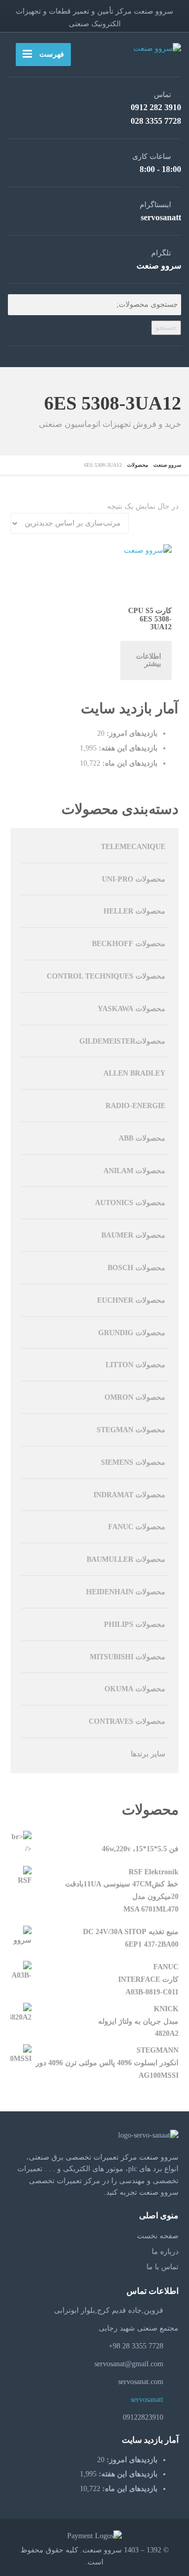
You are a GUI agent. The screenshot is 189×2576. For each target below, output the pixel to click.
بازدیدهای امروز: (131, 733)
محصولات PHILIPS (135, 1624)
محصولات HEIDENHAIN (126, 1592)
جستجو (166, 328)
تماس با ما (162, 2267)
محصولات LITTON (135, 1365)
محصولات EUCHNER (131, 1300)
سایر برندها (148, 1754)
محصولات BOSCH (136, 1268)
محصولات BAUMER (133, 1235)
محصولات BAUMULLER (126, 1559)
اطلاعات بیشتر (149, 660)
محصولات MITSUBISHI (128, 1657)
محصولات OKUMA (135, 1689)
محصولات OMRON (135, 1397)
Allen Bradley (134, 1073)
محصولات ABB (142, 1138)
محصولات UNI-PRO (134, 879)
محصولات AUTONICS (130, 1203)
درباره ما (165, 2252)
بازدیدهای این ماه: (129, 763)
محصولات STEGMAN (131, 1430)
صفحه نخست (158, 2236)
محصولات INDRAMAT (129, 1495)
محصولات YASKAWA (132, 1009)
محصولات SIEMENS (133, 1462)
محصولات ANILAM (134, 1171)
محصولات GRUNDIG (132, 1333)
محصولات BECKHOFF (129, 944)
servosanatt (148, 2400)
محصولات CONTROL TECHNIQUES (106, 976)
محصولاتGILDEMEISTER (122, 1041)
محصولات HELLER (134, 911)
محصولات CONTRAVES (127, 1721)
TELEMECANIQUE (133, 847)
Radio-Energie (135, 1106)
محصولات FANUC (137, 1527)
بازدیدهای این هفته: (127, 748)
